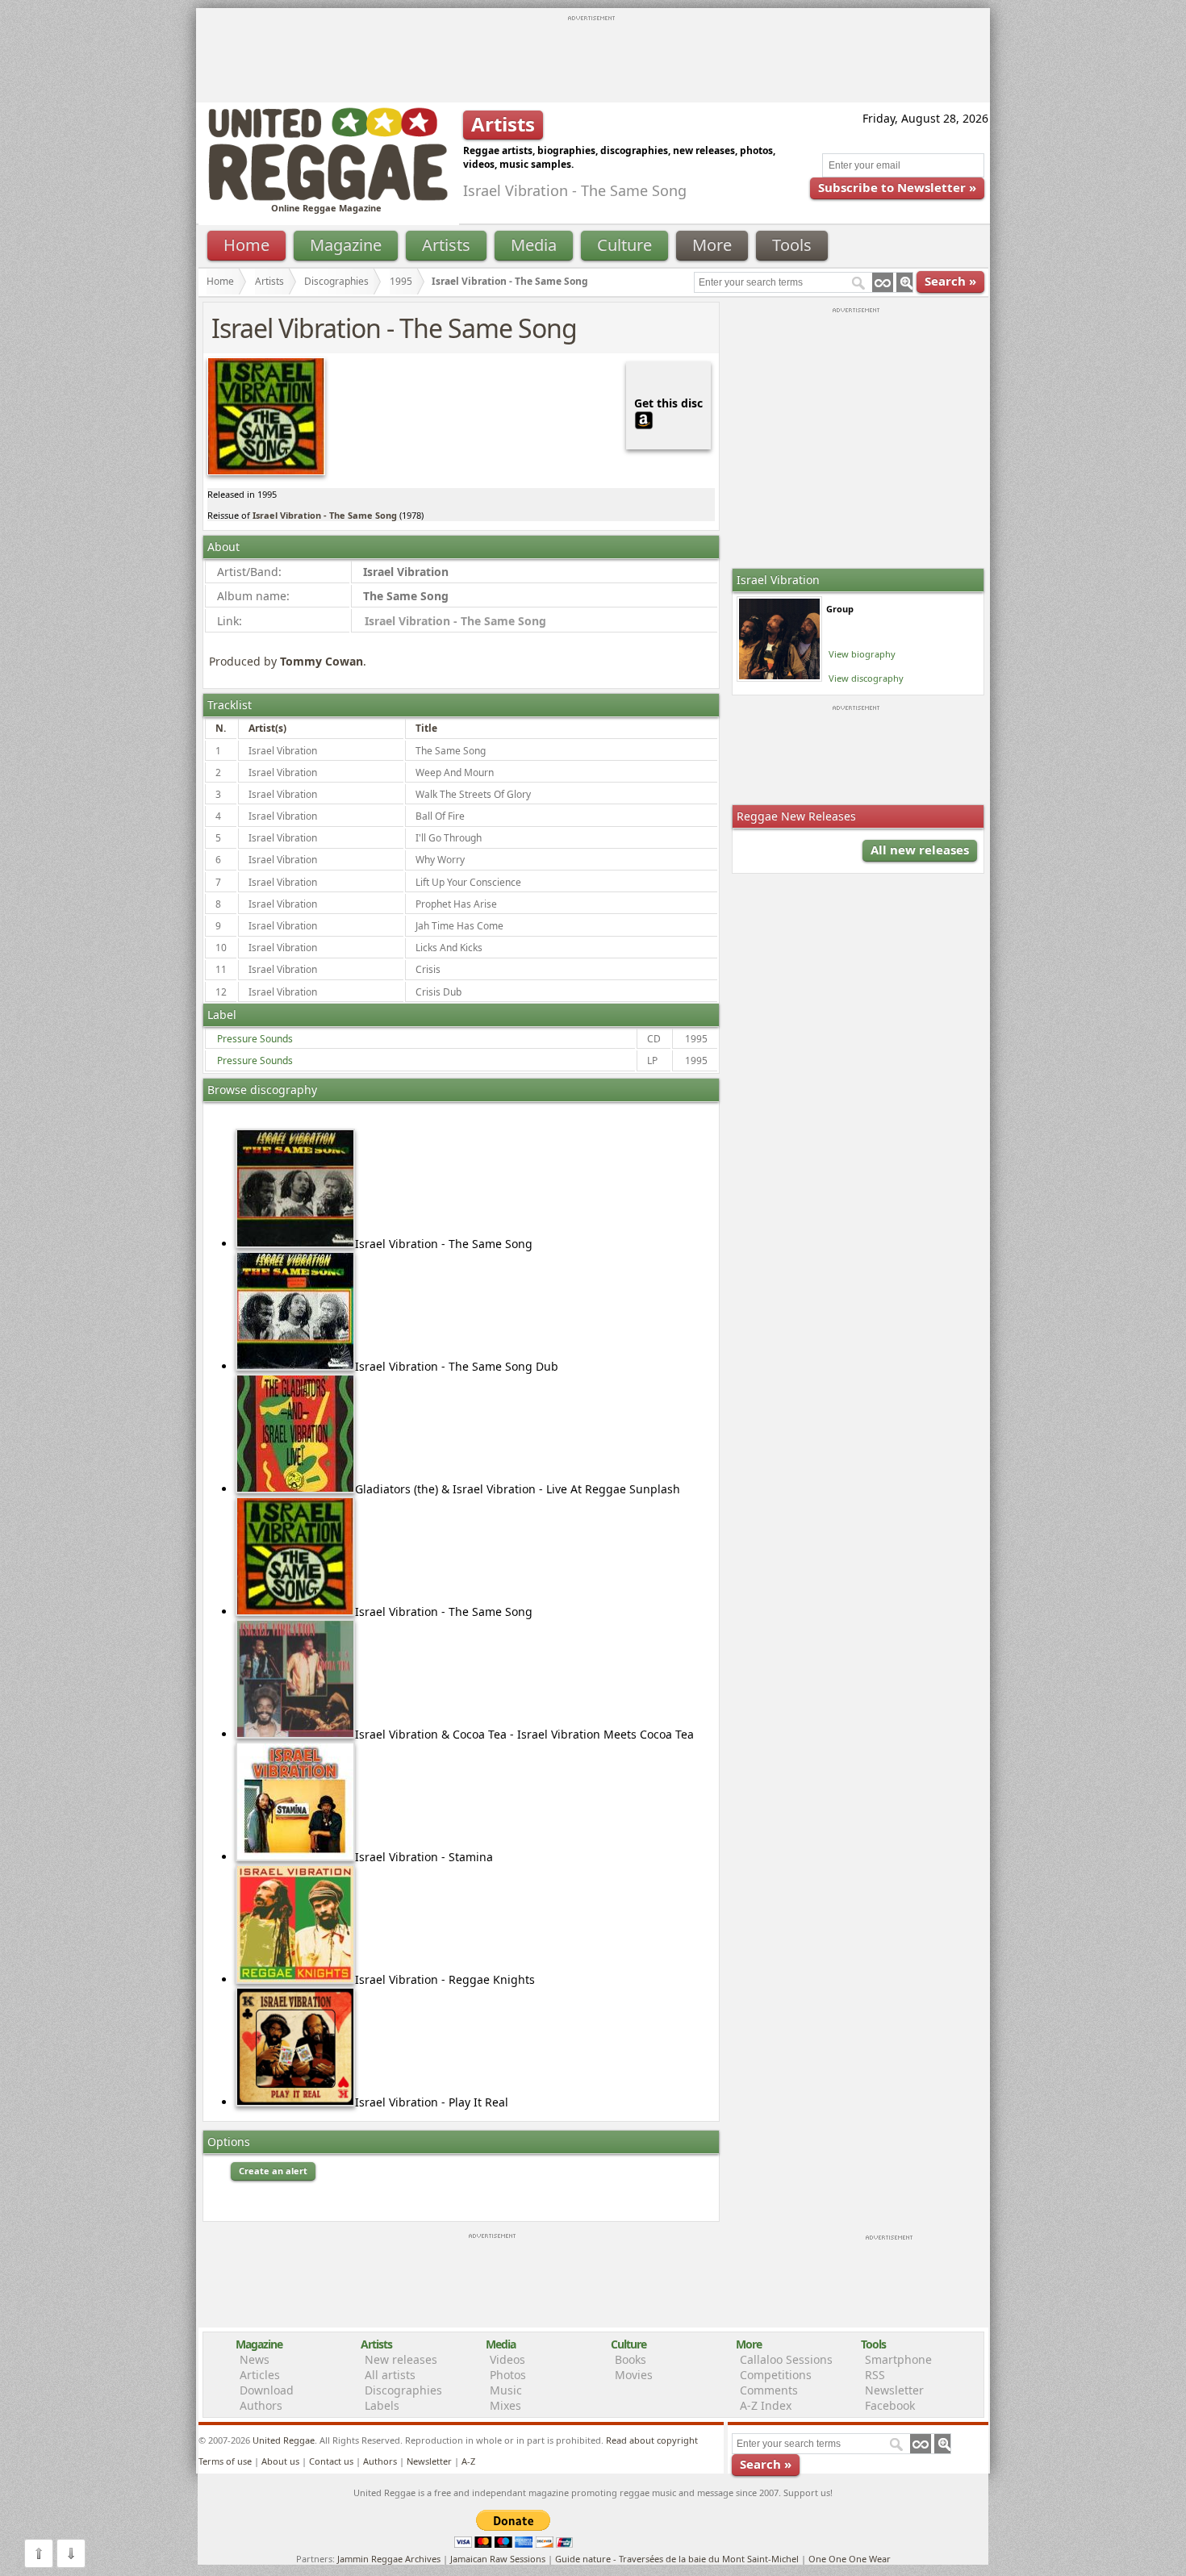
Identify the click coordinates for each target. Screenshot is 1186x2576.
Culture (624, 245)
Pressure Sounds (255, 1039)
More (712, 245)
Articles (260, 2375)
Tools (792, 245)
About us (280, 2461)
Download (267, 2390)
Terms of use (225, 2461)
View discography (866, 678)
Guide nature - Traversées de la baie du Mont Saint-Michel (677, 2559)
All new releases (920, 850)
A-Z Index (766, 2405)
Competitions (776, 2375)
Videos (507, 2359)
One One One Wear (850, 2559)
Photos (508, 2375)
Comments (769, 2390)
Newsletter (894, 2390)
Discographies (336, 281)
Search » (950, 281)
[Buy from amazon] (644, 418)
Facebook (890, 2405)
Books (631, 2359)
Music (506, 2390)
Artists (446, 245)
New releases (401, 2359)
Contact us (331, 2461)
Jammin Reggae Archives (389, 2559)
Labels (382, 2405)
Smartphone (898, 2359)
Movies (634, 2375)
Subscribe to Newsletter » (897, 187)
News (255, 2359)
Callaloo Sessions (786, 2359)
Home (246, 245)
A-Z (468, 2461)
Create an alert (273, 2171)
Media (534, 245)
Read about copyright (652, 2440)
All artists (390, 2375)
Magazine (346, 245)
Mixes (505, 2405)
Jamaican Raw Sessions (498, 2559)
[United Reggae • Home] (328, 197)
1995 (401, 281)
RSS (875, 2375)
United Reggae (284, 2440)
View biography (862, 654)
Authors (261, 2405)
